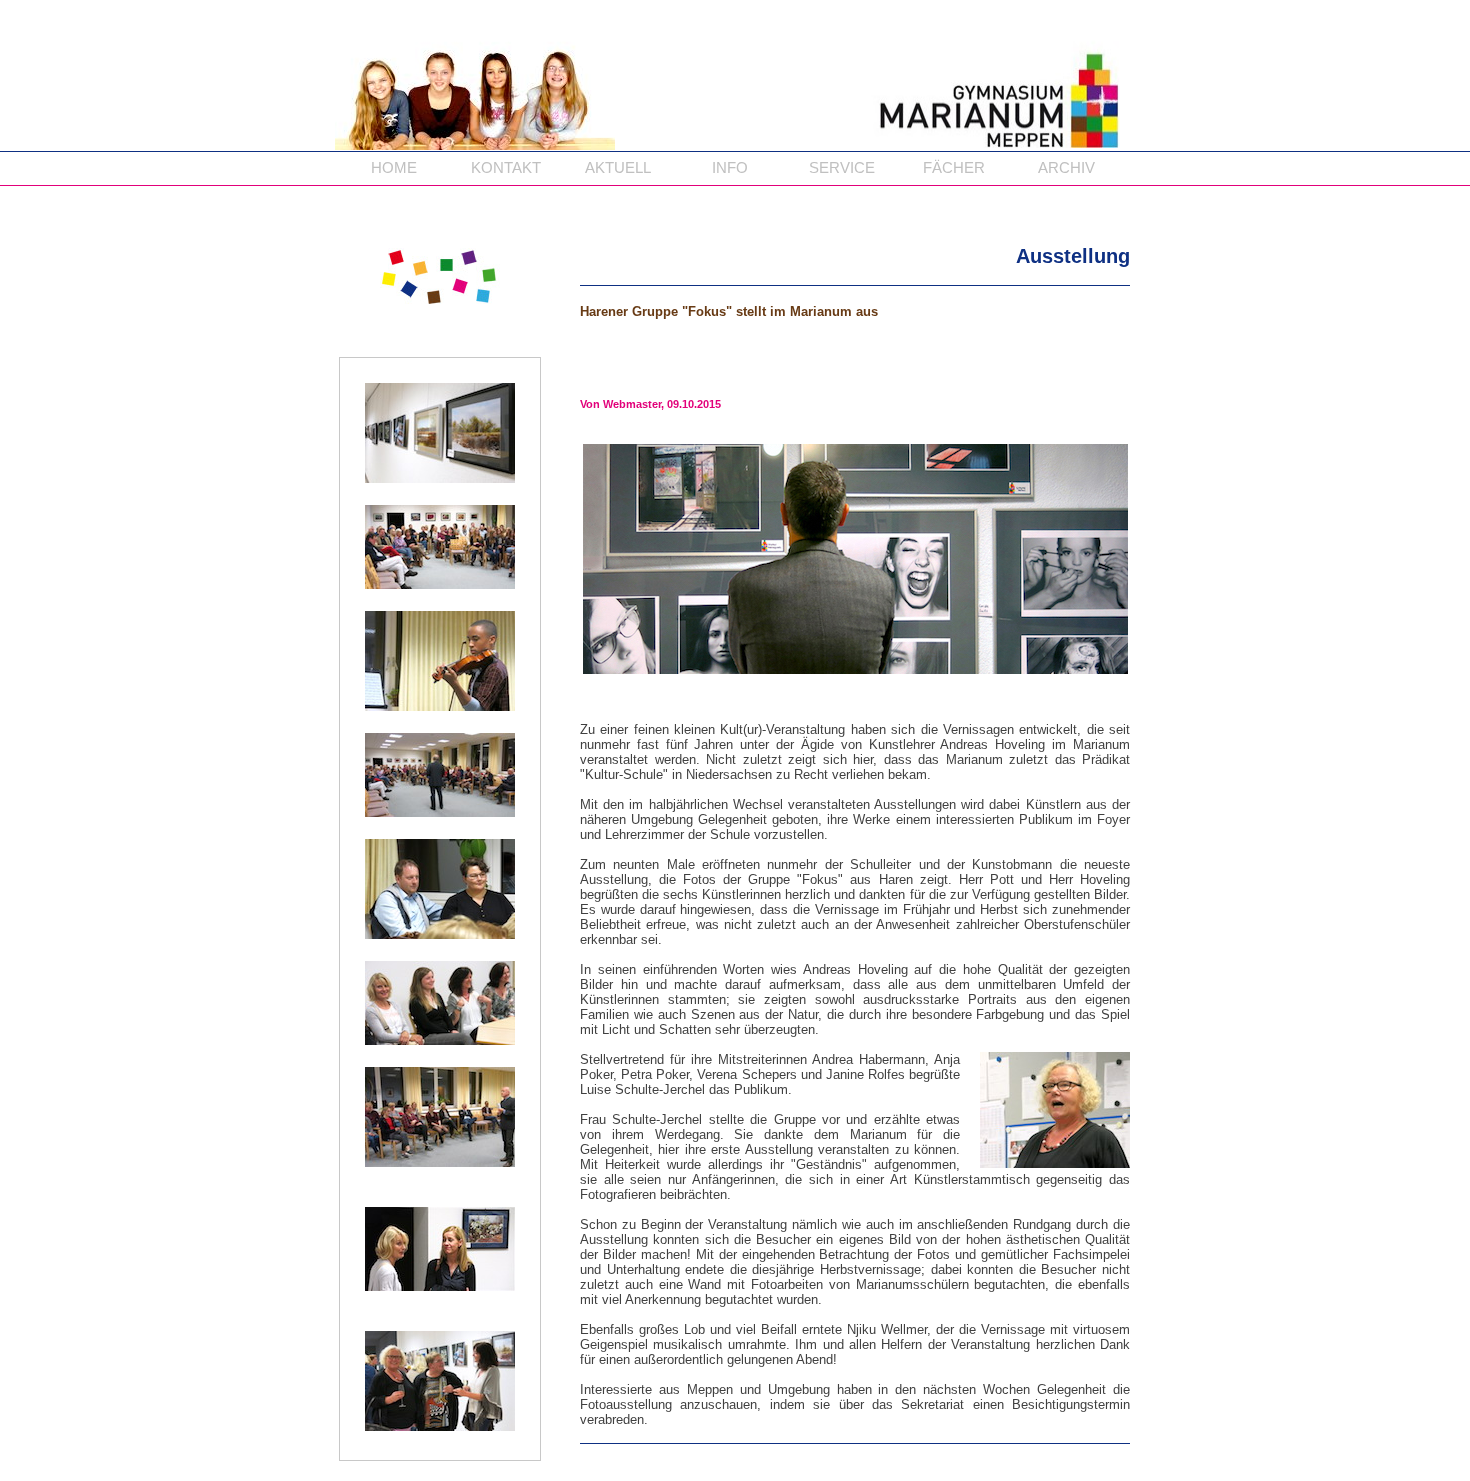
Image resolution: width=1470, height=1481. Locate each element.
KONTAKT (506, 168)
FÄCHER (954, 168)
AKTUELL (618, 168)
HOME (394, 168)
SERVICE (842, 168)
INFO (730, 168)
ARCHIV (1066, 168)
